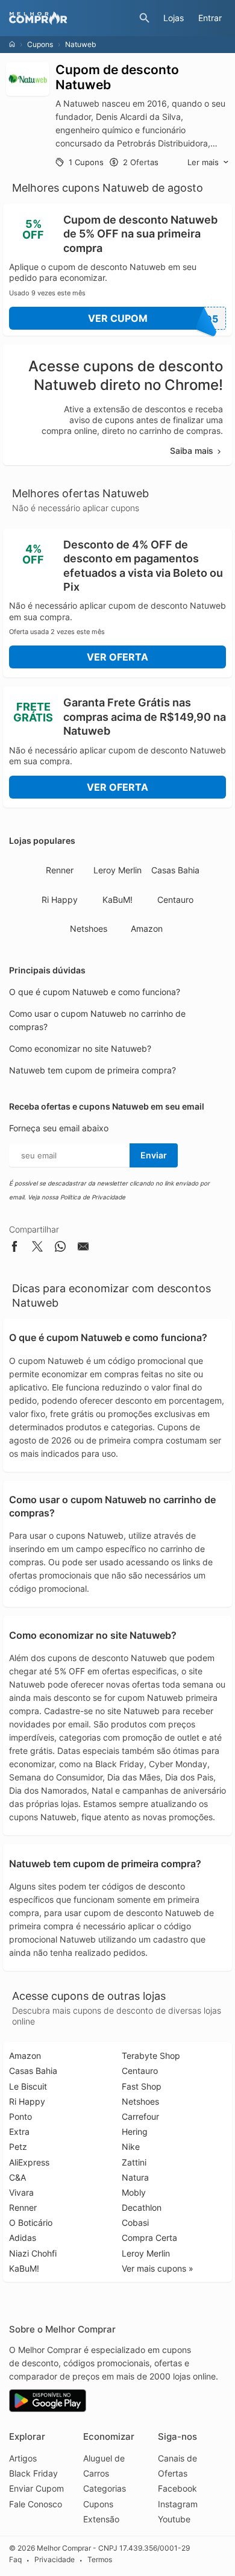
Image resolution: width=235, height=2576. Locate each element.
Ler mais (203, 162)
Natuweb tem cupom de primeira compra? (92, 1070)
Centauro (175, 900)
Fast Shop (142, 2086)
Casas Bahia (175, 870)
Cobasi (135, 2223)
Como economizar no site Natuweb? (80, 1048)
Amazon (147, 928)
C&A (17, 2177)
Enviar (154, 1155)
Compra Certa (149, 2238)
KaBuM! (117, 900)
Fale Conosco (36, 2504)
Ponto (20, 2116)
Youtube (174, 2519)
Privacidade (55, 2560)
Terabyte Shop (151, 2056)
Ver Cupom (153, 319)
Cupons (40, 44)
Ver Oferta (117, 657)
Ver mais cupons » (158, 2268)
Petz (18, 2147)
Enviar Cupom (36, 2488)
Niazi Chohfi (33, 2253)
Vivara (21, 2192)
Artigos (23, 2458)
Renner (60, 870)
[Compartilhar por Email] (83, 1249)
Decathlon (142, 2207)
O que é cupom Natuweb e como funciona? (95, 992)
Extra (19, 2131)
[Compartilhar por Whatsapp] (60, 1249)
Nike (131, 2147)
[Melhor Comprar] (71, 18)
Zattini (134, 2162)
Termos (100, 2560)
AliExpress (29, 2162)
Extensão (101, 2519)
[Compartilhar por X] (37, 1249)
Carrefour (140, 2116)
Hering (135, 2131)
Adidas (23, 2238)
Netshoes (89, 928)
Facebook (177, 2488)
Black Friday (33, 2473)
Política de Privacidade (93, 1197)
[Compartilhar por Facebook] (14, 1249)
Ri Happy (60, 900)
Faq (15, 2560)
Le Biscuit (28, 2086)
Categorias (105, 2488)
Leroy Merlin (117, 870)
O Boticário (31, 2223)
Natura (135, 2177)
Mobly (134, 2192)
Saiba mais (192, 451)
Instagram (178, 2504)
